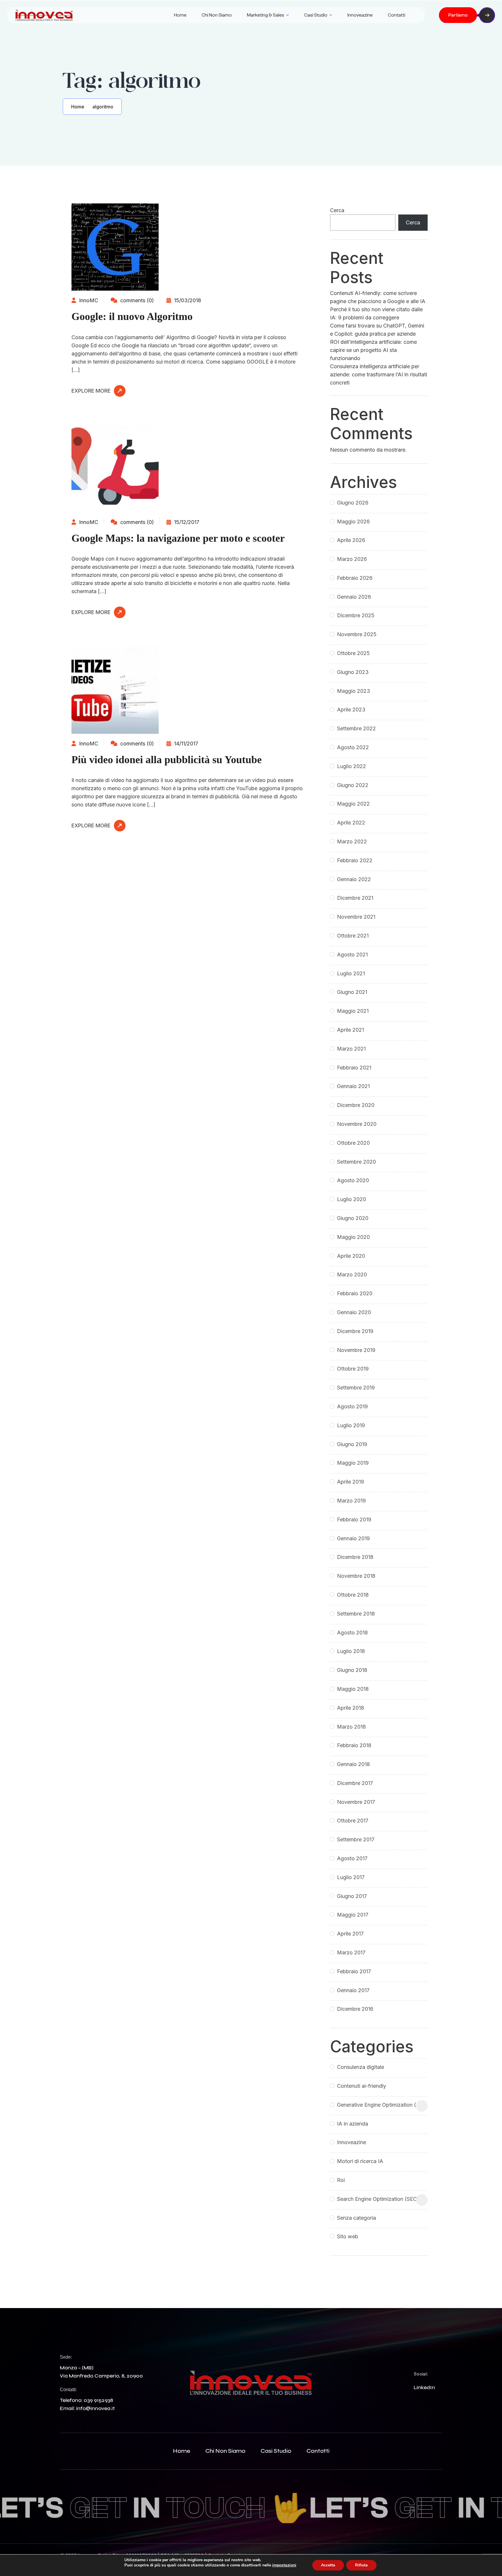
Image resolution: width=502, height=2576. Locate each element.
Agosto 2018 (352, 1633)
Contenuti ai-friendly (362, 2086)
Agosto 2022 (353, 747)
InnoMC (88, 300)
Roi (341, 2180)
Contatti (397, 15)
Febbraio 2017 (354, 1971)
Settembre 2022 (356, 728)
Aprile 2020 (351, 1256)
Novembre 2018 (356, 1576)
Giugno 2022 (353, 785)
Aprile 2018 (350, 1708)
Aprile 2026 (351, 540)
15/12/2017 (186, 522)
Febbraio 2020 (355, 1293)
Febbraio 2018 (354, 1745)
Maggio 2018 (353, 1689)
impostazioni (284, 2565)
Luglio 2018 (351, 1651)
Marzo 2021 (351, 1049)
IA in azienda (353, 2124)
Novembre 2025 (357, 634)
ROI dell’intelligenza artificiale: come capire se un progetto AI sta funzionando (373, 350)
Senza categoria (356, 2218)
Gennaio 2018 (353, 1764)
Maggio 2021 (353, 1011)
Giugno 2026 (353, 503)
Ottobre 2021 (353, 936)
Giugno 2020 (353, 1218)
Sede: (66, 2357)
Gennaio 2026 (354, 597)
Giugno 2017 (352, 1896)
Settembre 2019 (356, 1388)
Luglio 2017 (351, 1877)
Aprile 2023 (351, 710)
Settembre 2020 (356, 1162)
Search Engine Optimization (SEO (377, 2199)
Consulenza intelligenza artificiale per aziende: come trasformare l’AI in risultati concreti (379, 374)
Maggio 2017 (353, 1915)
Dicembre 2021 (355, 898)
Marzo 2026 (352, 559)
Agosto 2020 (353, 1180)
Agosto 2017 (352, 1858)
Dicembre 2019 (355, 1331)
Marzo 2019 (351, 1501)
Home (180, 15)
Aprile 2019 (350, 1482)
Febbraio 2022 (355, 860)
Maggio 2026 (353, 522)
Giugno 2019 (352, 1444)
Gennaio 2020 (354, 1312)
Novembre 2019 (356, 1350)
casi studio (276, 2451)
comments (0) (136, 300)
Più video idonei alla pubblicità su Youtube (167, 760)
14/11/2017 (185, 744)
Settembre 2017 (356, 1839)
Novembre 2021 (356, 917)
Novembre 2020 (357, 1124)
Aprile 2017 (350, 1934)
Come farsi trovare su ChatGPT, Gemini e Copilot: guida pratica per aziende (377, 330)
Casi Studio (316, 15)
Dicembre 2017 (355, 1783)
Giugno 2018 (352, 1670)
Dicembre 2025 (356, 615)
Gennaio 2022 (354, 879)
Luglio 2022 (352, 766)
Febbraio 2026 (355, 578)
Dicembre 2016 (355, 2009)
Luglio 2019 (351, 1425)
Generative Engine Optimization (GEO (382, 2105)
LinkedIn (424, 2387)
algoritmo (103, 107)
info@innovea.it (95, 2408)
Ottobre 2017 (353, 1821)
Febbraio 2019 (354, 1519)
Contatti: (68, 2390)
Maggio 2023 (354, 691)
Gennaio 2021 (353, 1086)
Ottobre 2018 (353, 1595)
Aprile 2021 (350, 1030)
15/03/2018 (187, 300)
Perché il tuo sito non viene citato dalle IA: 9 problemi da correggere (376, 313)
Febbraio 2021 (354, 1068)
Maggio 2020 (353, 1237)
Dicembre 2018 (355, 1557)
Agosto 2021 (352, 955)
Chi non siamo (217, 15)
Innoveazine (360, 15)
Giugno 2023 (353, 672)
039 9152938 (98, 2400)
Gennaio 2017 (353, 1990)
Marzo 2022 (352, 841)
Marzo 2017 (351, 1952)
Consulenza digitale (361, 2067)
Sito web (348, 2236)
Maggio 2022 (353, 804)
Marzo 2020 (352, 1274)
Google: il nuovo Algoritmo (132, 316)
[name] (44, 15)
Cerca (337, 210)
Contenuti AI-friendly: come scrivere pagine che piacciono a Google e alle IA (378, 297)
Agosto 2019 (352, 1406)
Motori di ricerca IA (360, 2161)
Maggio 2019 (353, 1463)
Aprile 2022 (351, 823)
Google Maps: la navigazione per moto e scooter (178, 538)
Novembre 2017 (356, 1802)
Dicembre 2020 (356, 1105)
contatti (318, 2451)
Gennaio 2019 (353, 1538)
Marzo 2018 (351, 1727)
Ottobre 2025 (353, 653)
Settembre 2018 (356, 1614)
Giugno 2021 (352, 992)
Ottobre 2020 (353, 1143)
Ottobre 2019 (353, 1369)
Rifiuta (361, 2565)
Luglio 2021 (351, 973)
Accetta (328, 2565)
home (182, 2451)
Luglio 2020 (352, 1199)
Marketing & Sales (266, 15)
